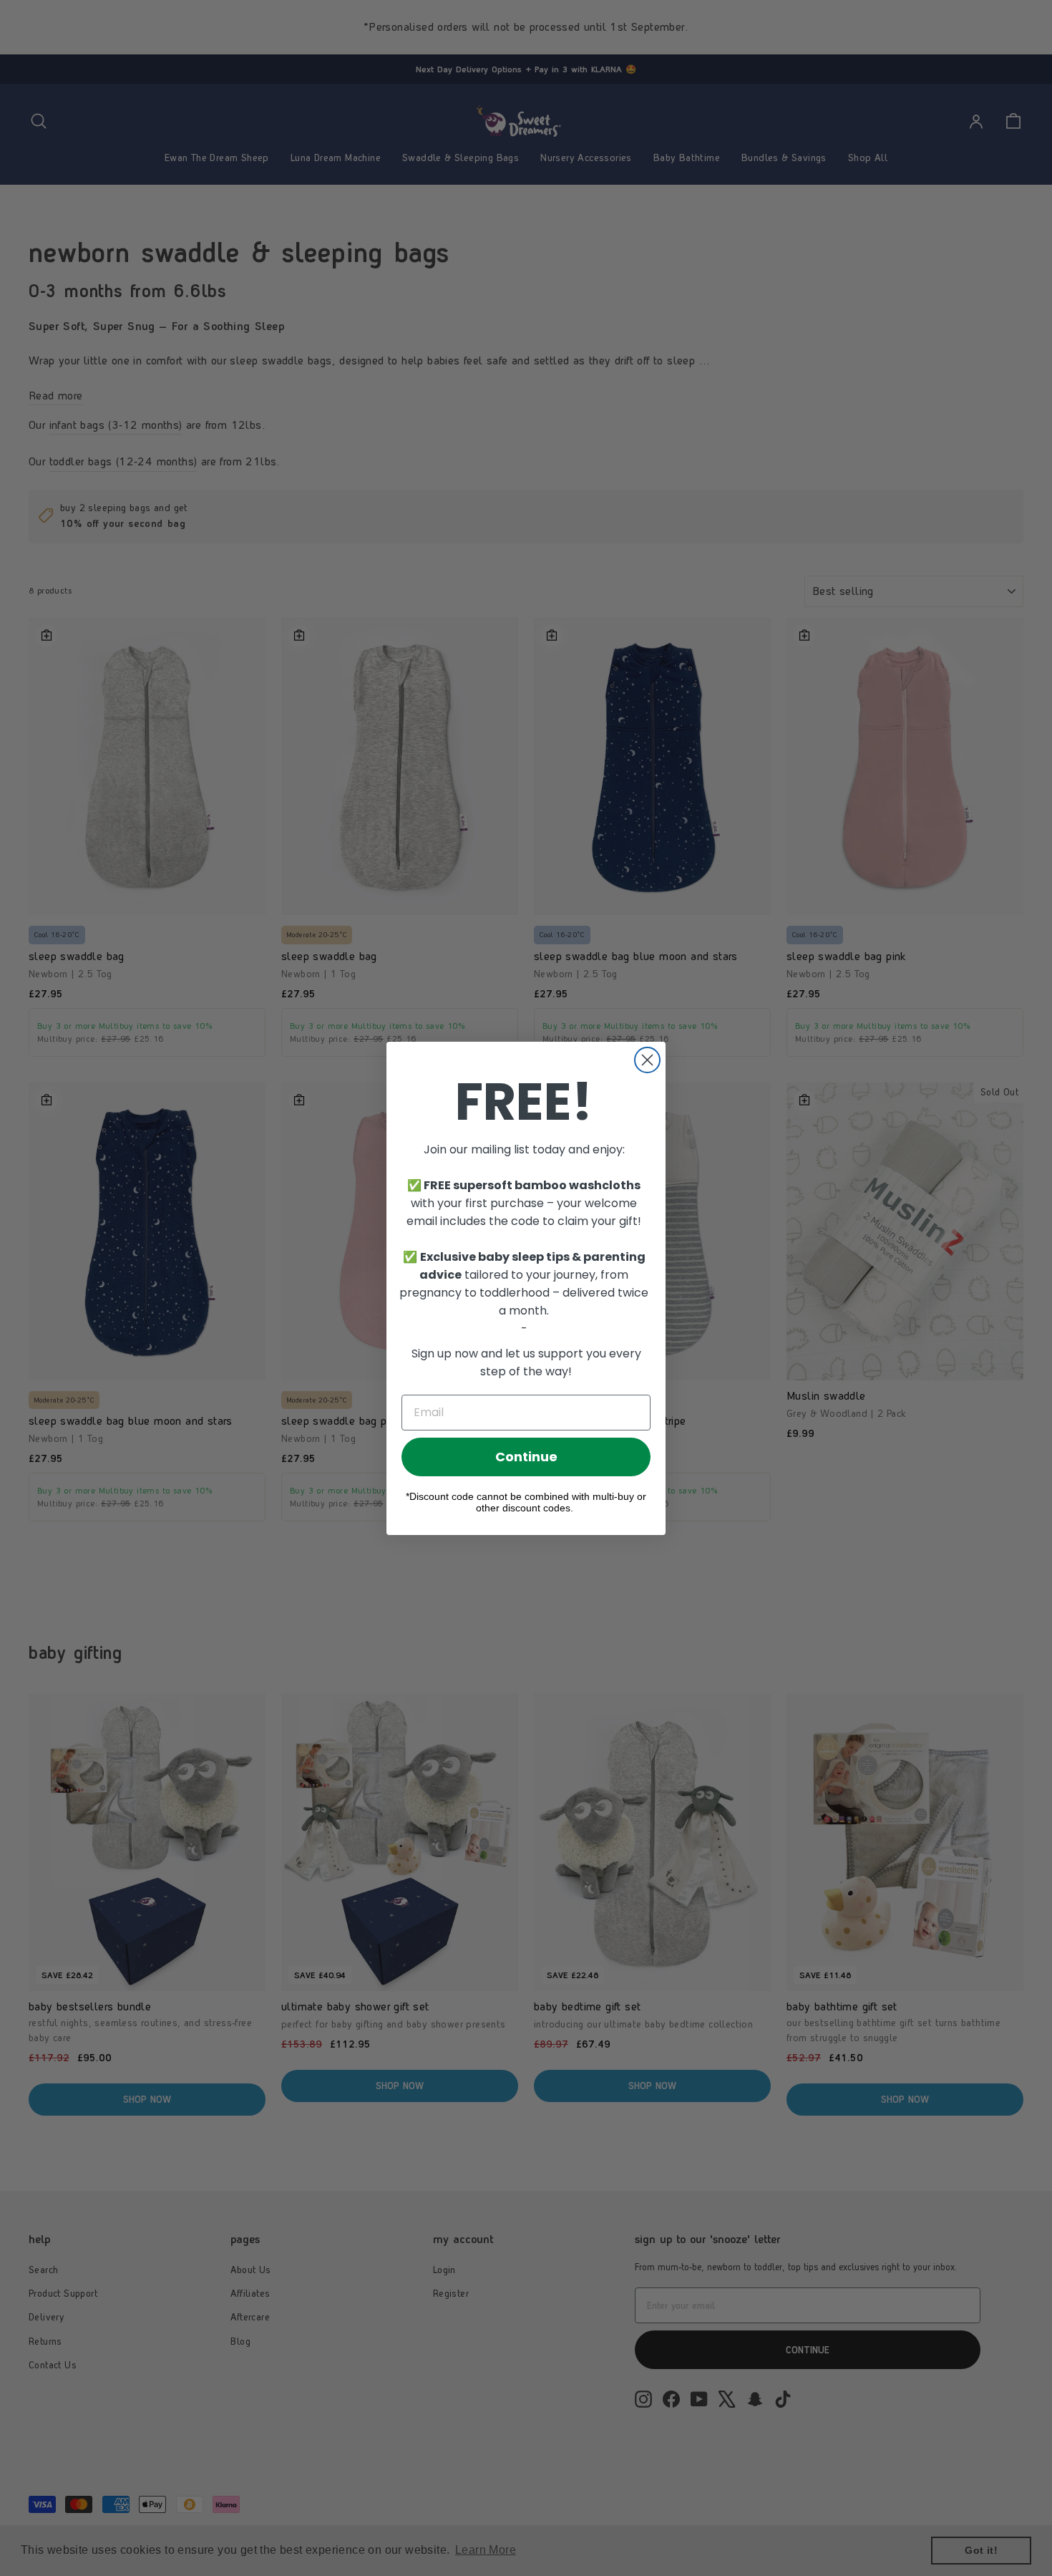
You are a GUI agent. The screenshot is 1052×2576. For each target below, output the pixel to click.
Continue (526, 1457)
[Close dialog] (647, 1060)
